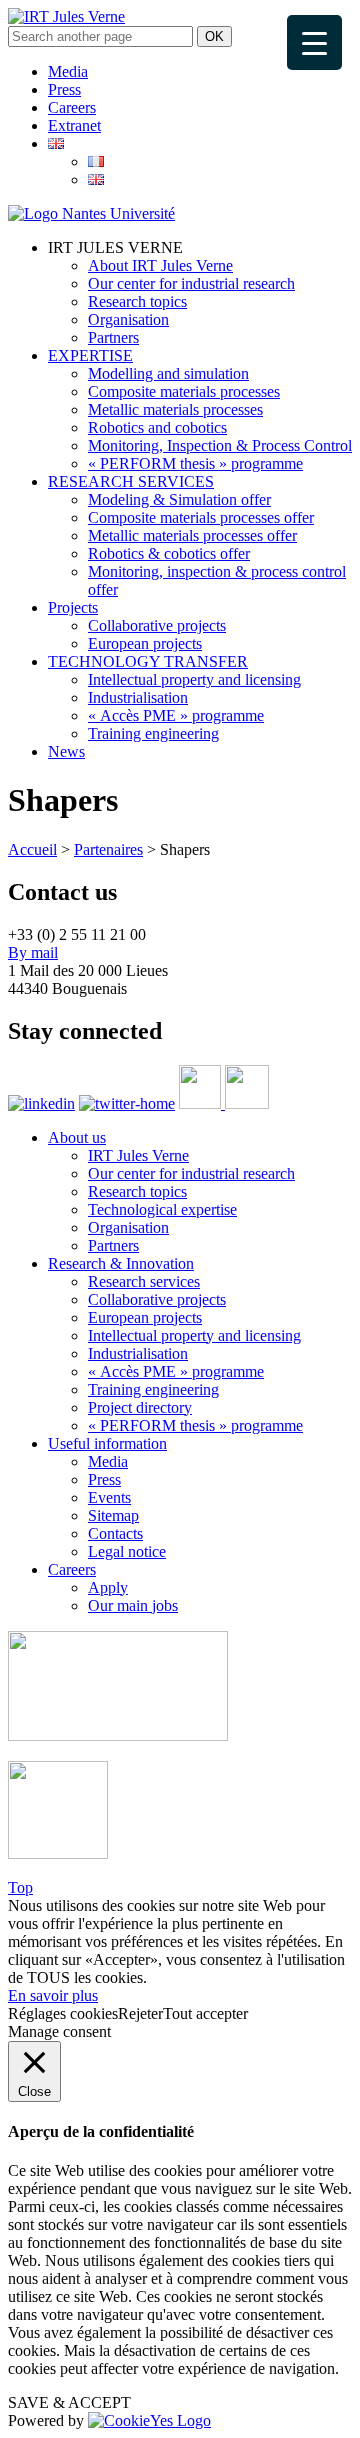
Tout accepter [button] (205, 2013)
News (66, 751)
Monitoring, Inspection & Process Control (220, 445)
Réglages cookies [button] (63, 2013)
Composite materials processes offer (201, 517)
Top (20, 1887)
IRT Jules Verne (138, 1155)
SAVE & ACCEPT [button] (69, 2402)
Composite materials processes (184, 391)
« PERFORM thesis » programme (195, 463)
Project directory (140, 1407)
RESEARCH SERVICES (131, 481)
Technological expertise (162, 1209)
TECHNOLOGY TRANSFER (148, 661)
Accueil (32, 849)
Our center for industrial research (191, 283)
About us (77, 1137)
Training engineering (153, 733)
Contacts (115, 1533)
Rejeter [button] (140, 2013)
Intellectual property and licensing (194, 679)
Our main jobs (133, 1605)
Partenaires (108, 849)
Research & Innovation (121, 1263)
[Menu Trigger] (314, 42)
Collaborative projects (157, 625)
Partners (113, 337)
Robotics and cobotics (157, 427)
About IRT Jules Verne (160, 265)
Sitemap (113, 1515)
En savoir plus (53, 1995)
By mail (33, 952)
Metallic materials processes (175, 409)
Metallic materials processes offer (192, 535)
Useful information (107, 1443)
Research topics (137, 301)
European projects (145, 643)
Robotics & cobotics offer (169, 553)
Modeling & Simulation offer (179, 499)
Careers (72, 107)
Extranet (74, 125)
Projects (73, 607)
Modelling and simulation (168, 373)
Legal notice (127, 1551)
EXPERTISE (90, 355)
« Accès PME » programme (176, 715)
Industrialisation (138, 697)
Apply (108, 1587)
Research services (144, 1281)
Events (109, 1497)
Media (68, 71)
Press (64, 89)
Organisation (128, 319)
